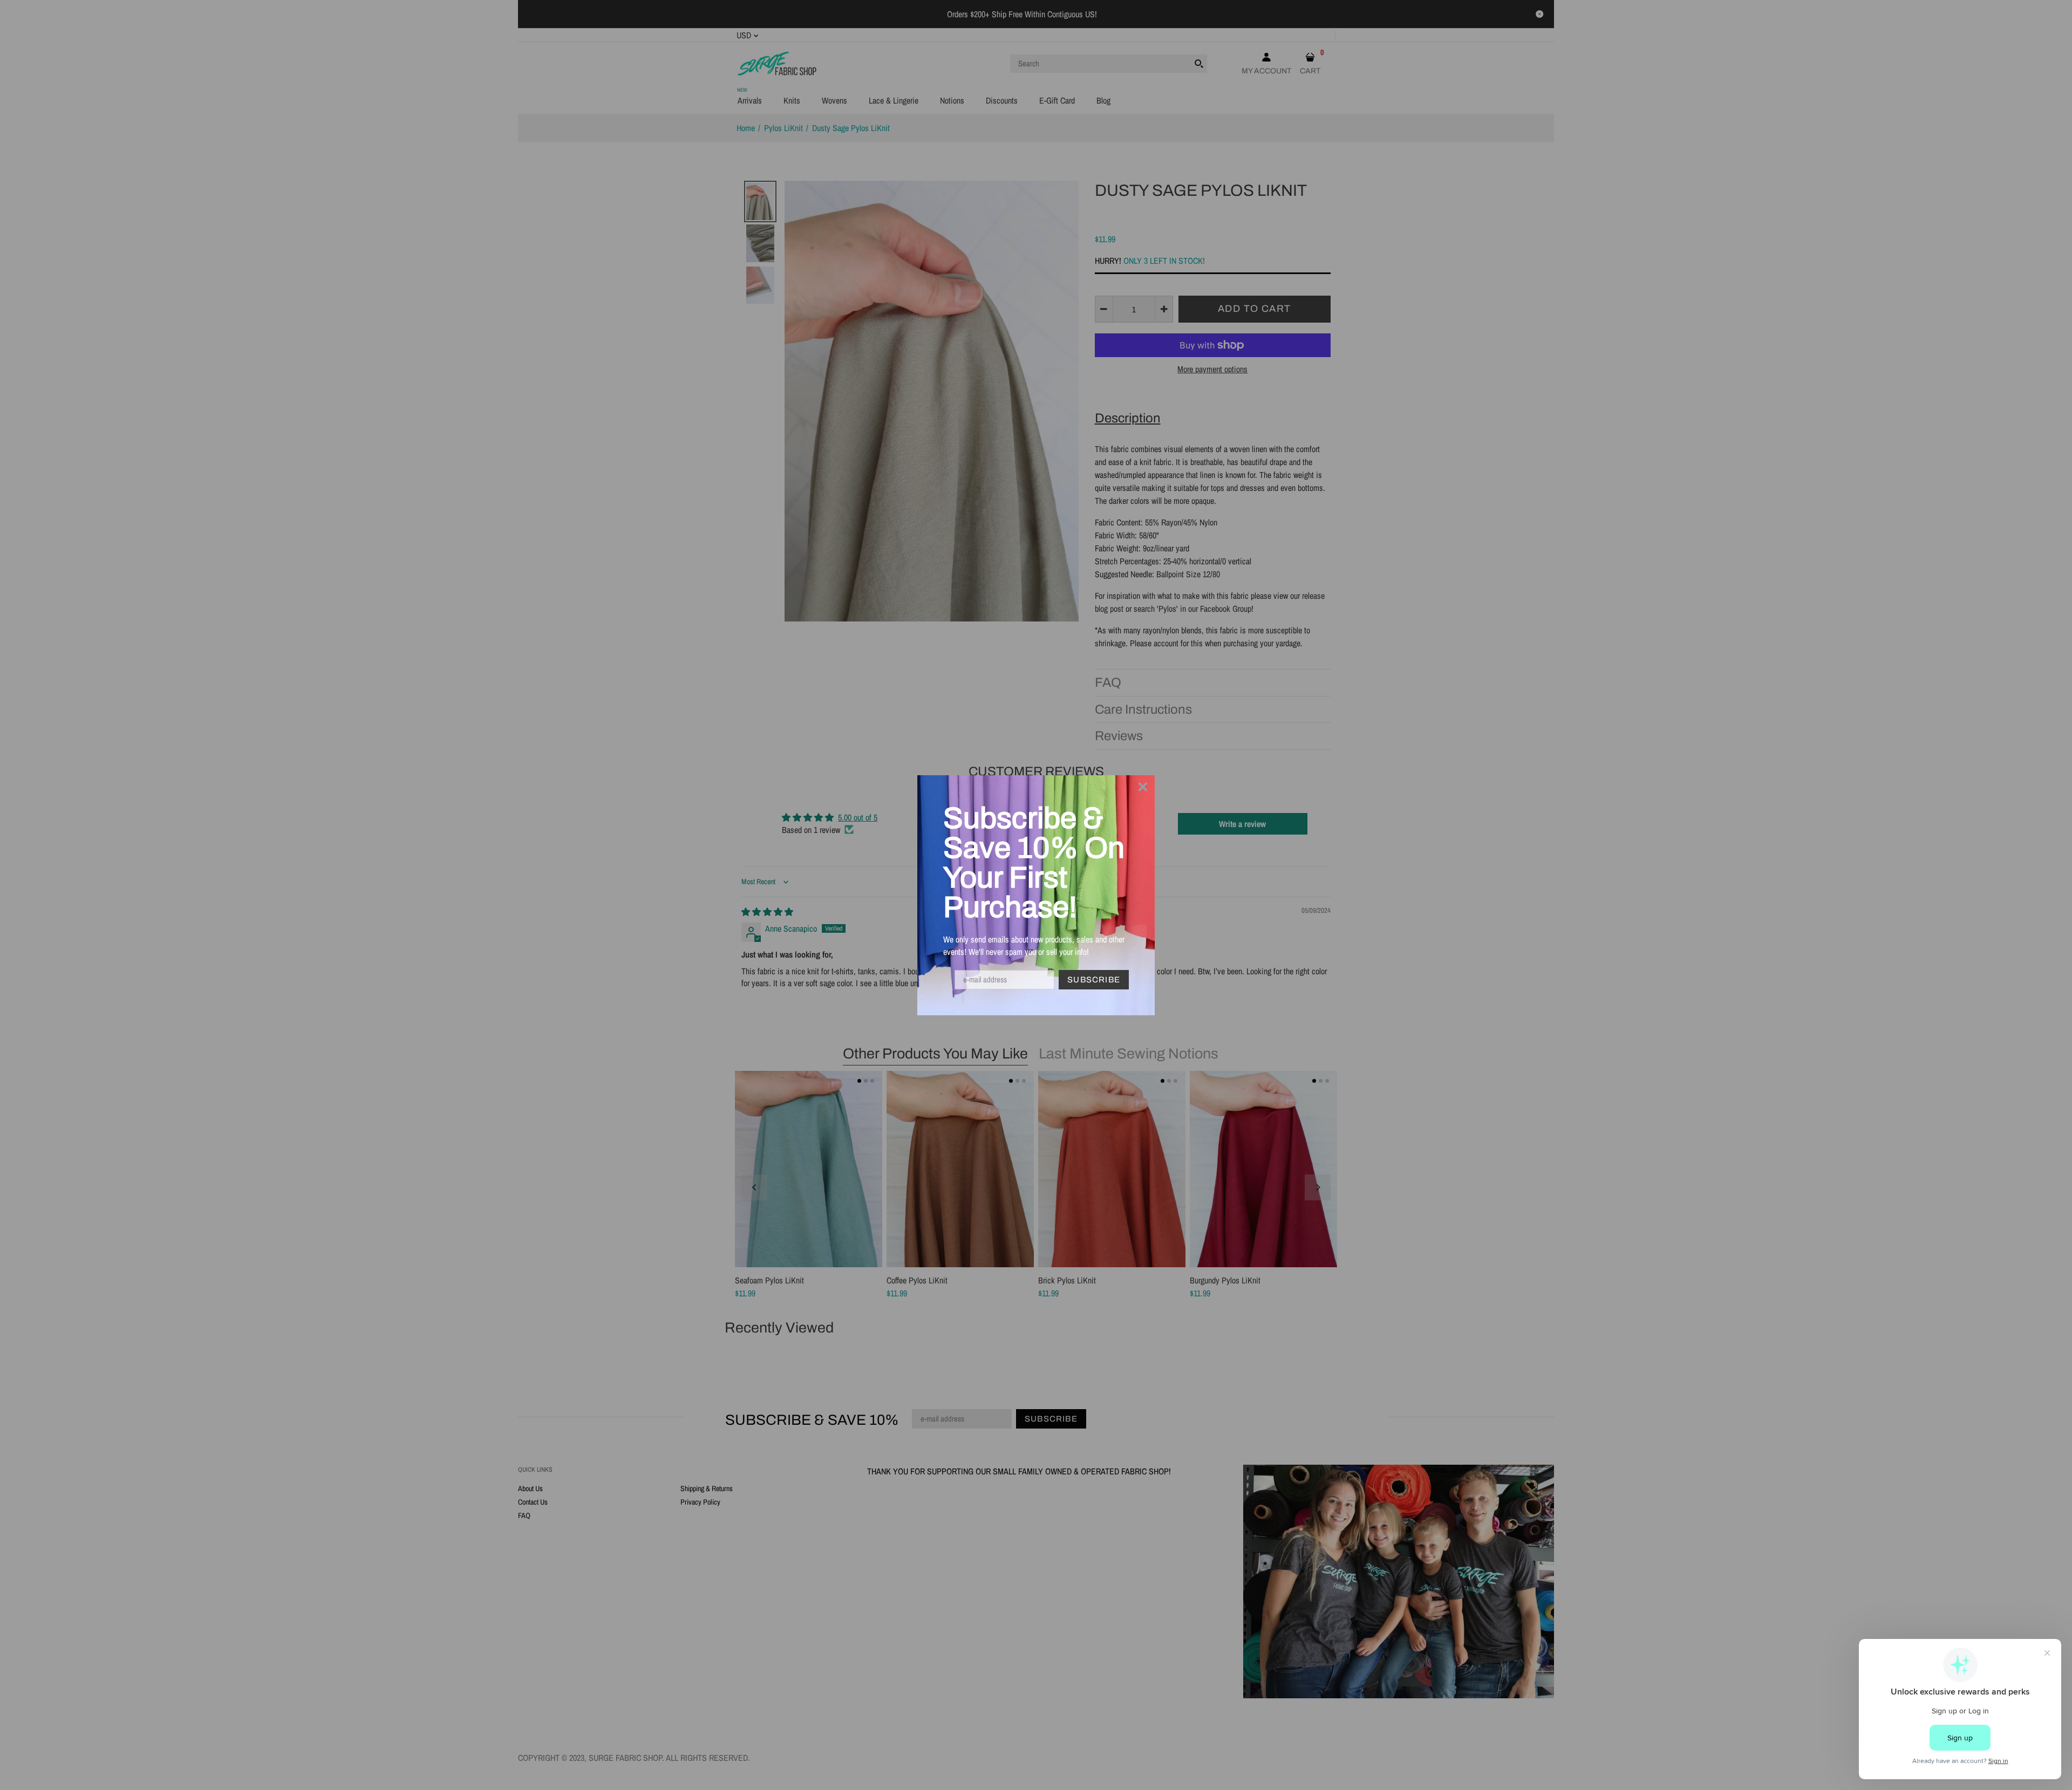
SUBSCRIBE (1094, 980)
